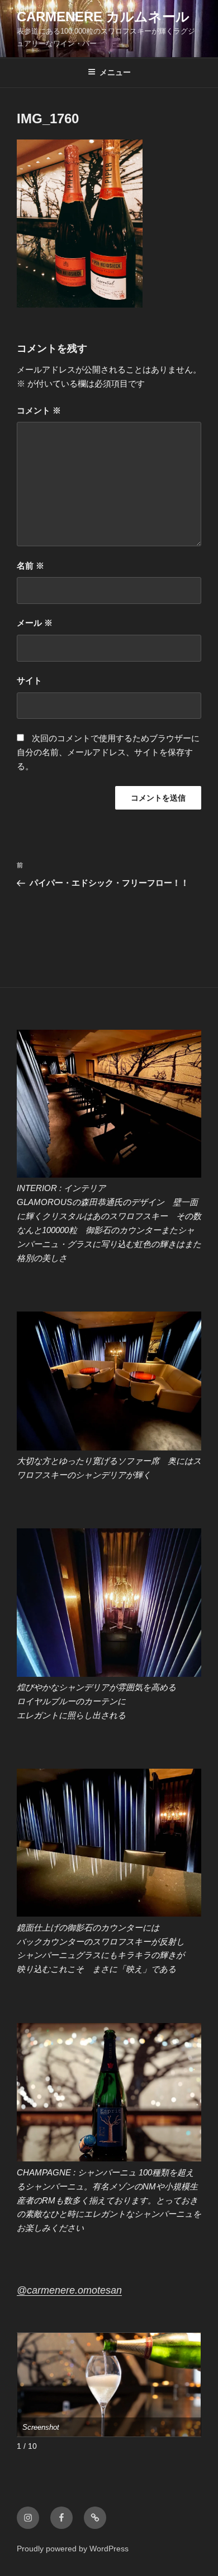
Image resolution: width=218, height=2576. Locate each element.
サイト (29, 680)
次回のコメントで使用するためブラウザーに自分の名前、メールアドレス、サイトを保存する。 (108, 752)
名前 (30, 566)
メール (35, 623)
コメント (39, 410)
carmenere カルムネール (103, 17)
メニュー (115, 72)
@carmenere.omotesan (69, 2290)
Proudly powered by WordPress (73, 2549)
